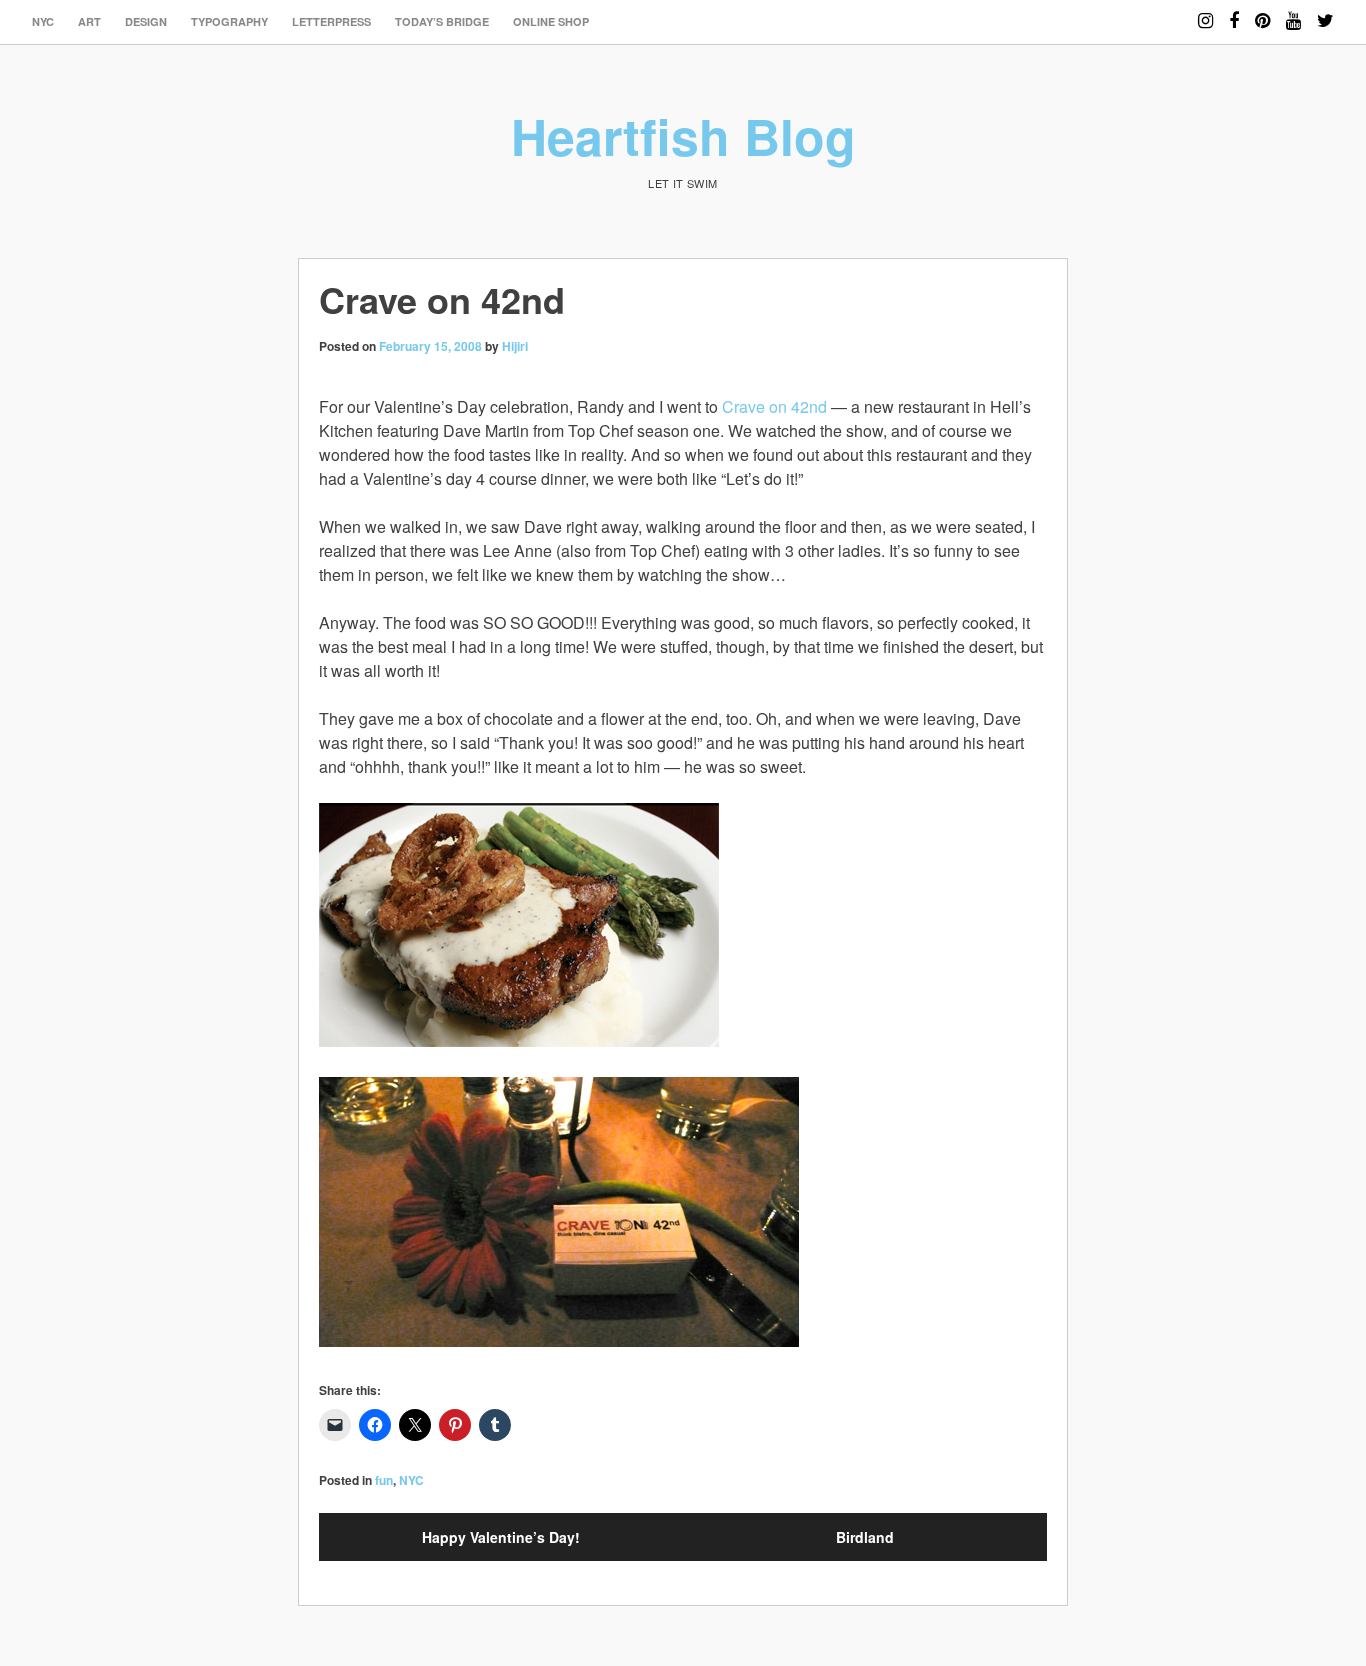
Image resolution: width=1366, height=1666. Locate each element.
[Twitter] (1325, 11)
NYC (43, 21)
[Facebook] (1234, 11)
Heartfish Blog (683, 135)
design (146, 21)
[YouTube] (1293, 11)
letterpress (331, 21)
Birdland (865, 1537)
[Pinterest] (1262, 11)
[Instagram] (1205, 11)
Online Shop (551, 21)
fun (384, 1480)
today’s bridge (442, 21)
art (89, 21)
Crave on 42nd (774, 406)
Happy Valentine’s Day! (501, 1537)
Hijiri (515, 346)
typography (229, 21)
